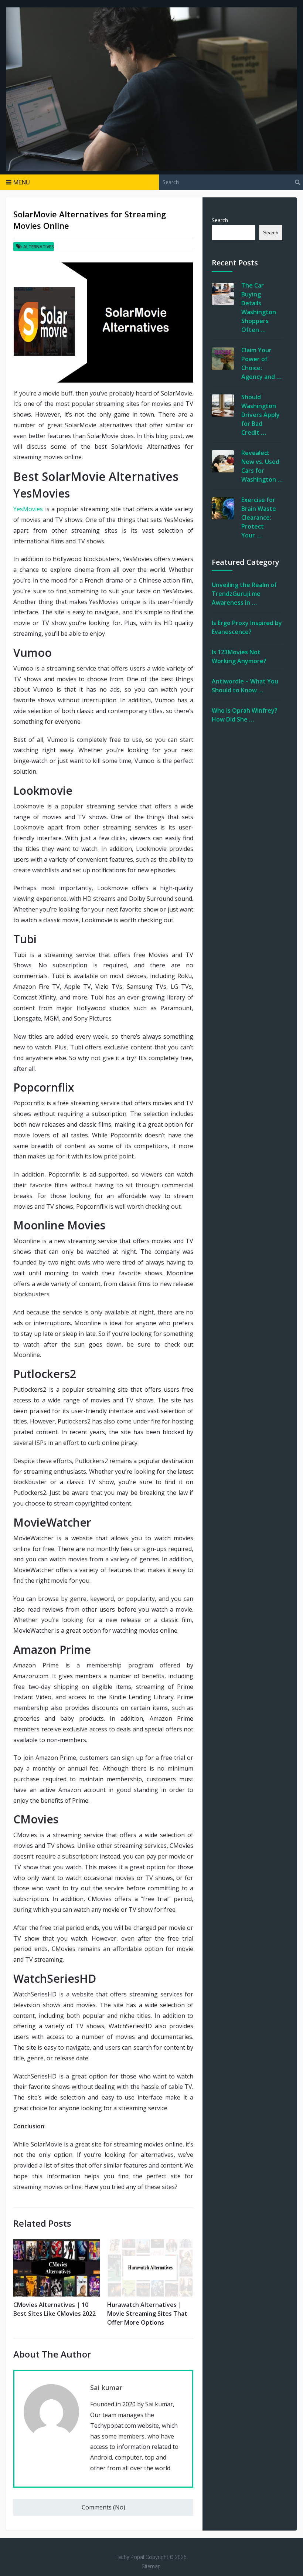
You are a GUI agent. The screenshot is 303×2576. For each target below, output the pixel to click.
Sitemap (151, 2566)
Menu (22, 182)
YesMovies (28, 509)
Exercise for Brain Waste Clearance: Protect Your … (259, 517)
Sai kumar (106, 2387)
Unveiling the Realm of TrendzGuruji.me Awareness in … (244, 594)
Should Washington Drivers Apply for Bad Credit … (261, 415)
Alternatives (39, 247)
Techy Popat (130, 2557)
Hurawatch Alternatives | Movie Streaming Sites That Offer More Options (147, 2314)
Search (220, 220)
